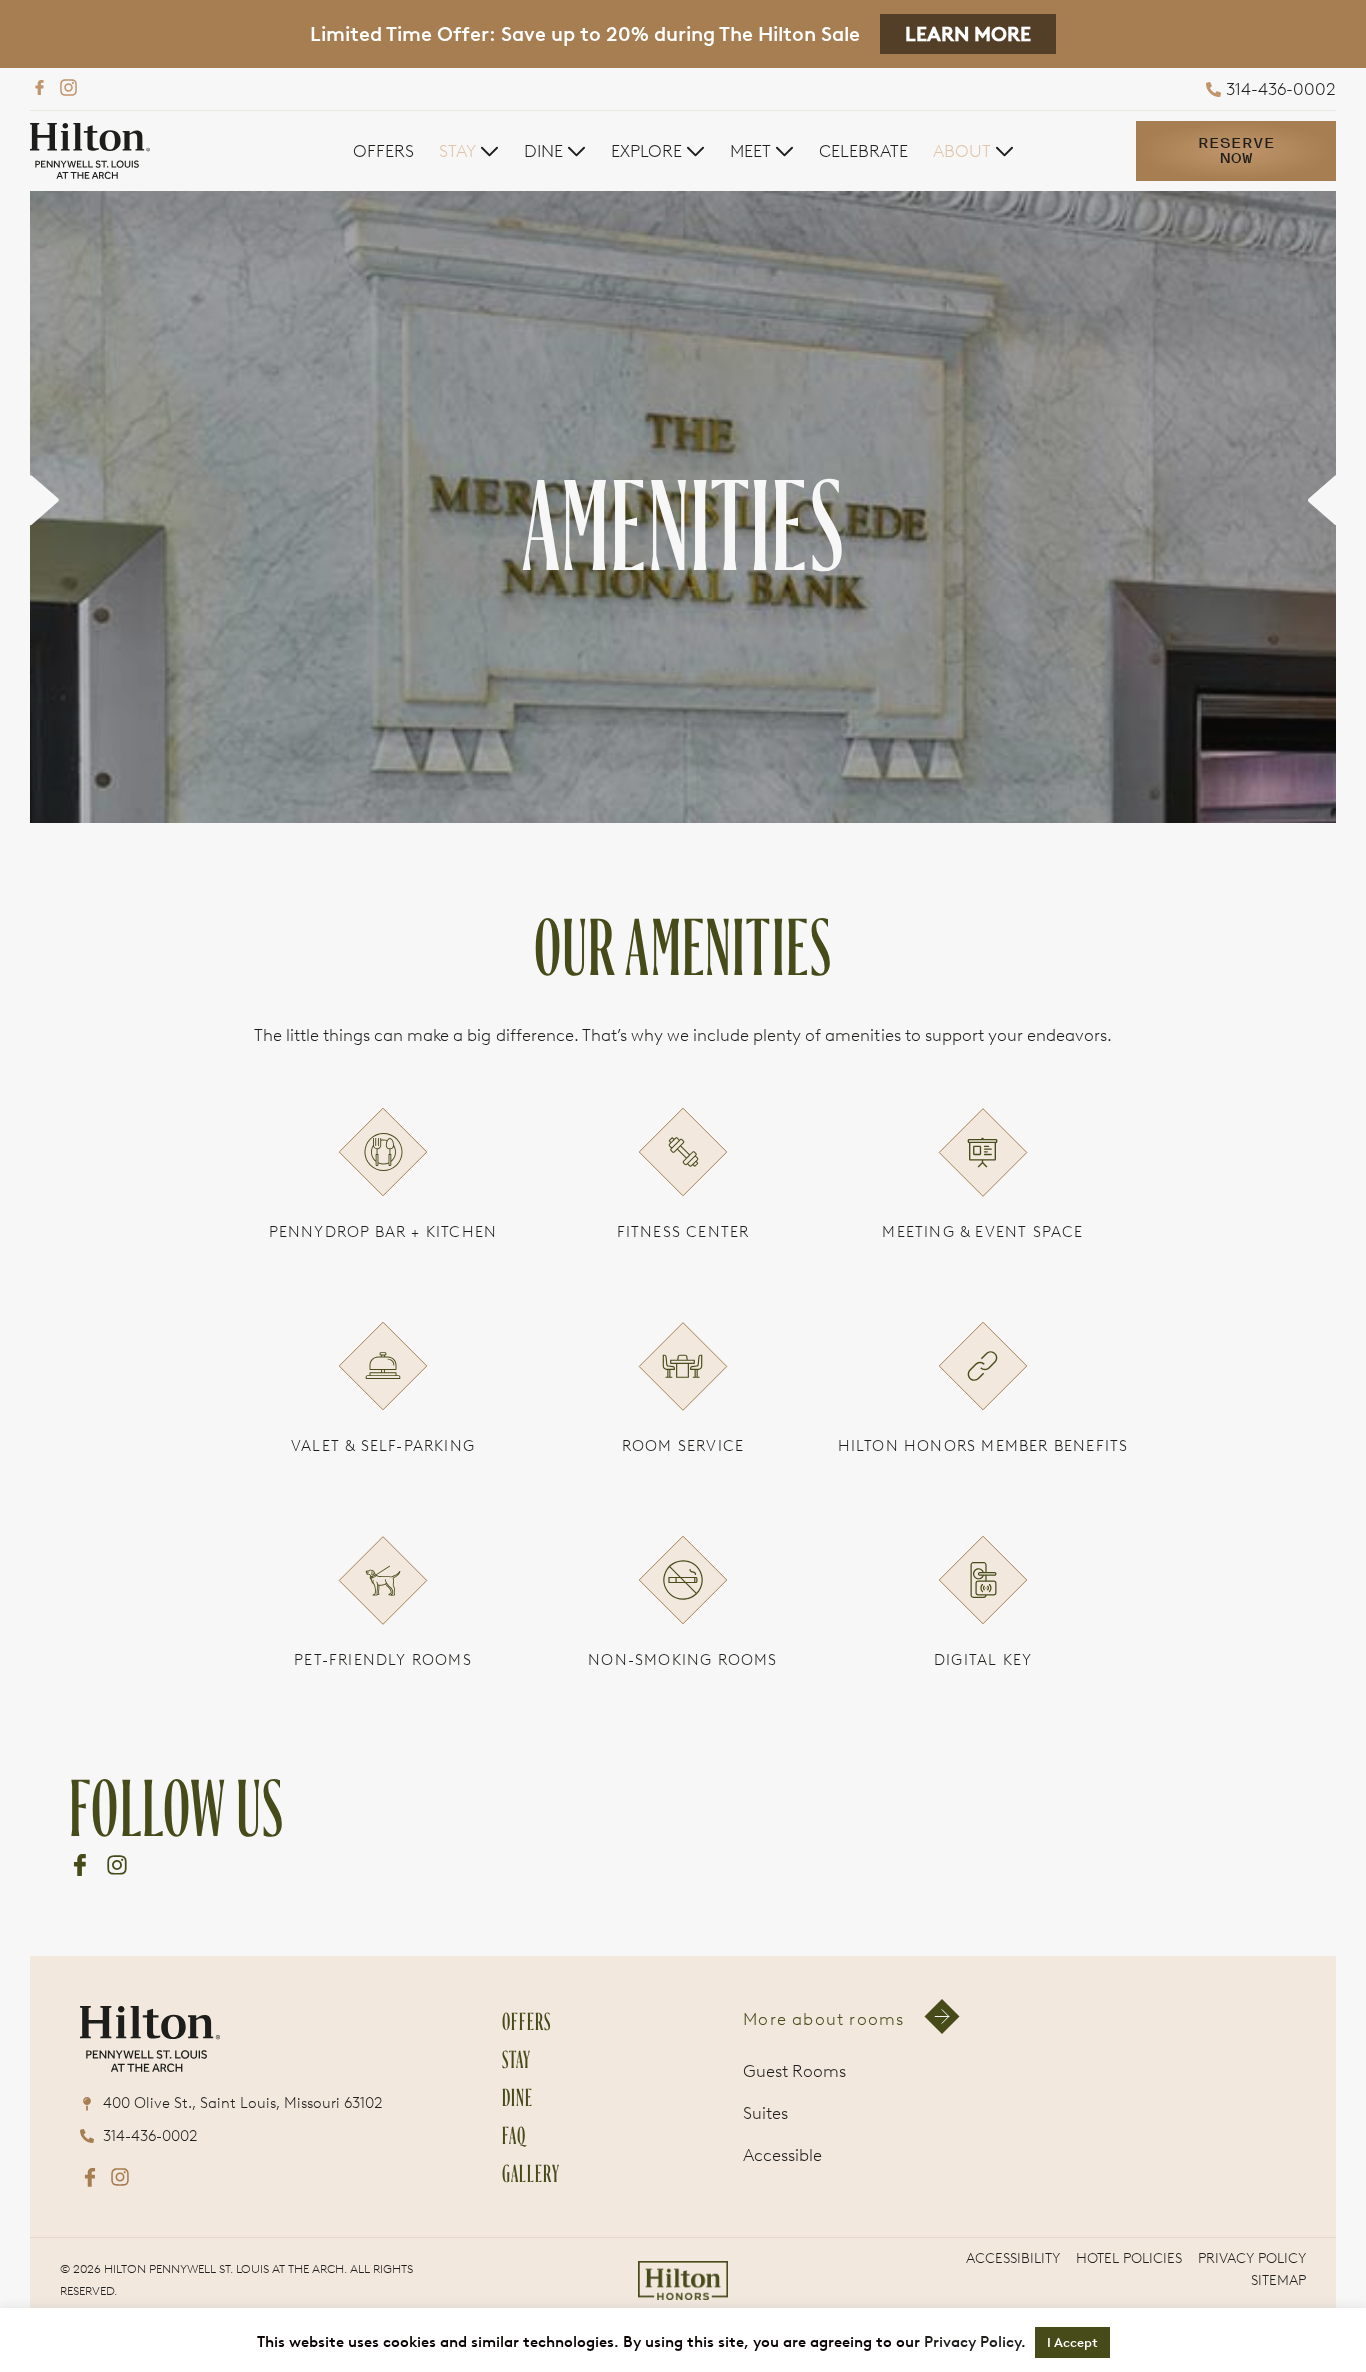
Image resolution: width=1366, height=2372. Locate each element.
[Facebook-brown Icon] (90, 2307)
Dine (517, 2223)
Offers (526, 2147)
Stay (516, 2185)
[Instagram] (68, 87)
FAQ (514, 2261)
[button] (469, 151)
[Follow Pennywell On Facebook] (39, 87)
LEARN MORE (968, 34)
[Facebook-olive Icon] (80, 1930)
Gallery (531, 2299)
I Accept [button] (1072, 2342)
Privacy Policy (972, 2342)
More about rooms (823, 2148)
